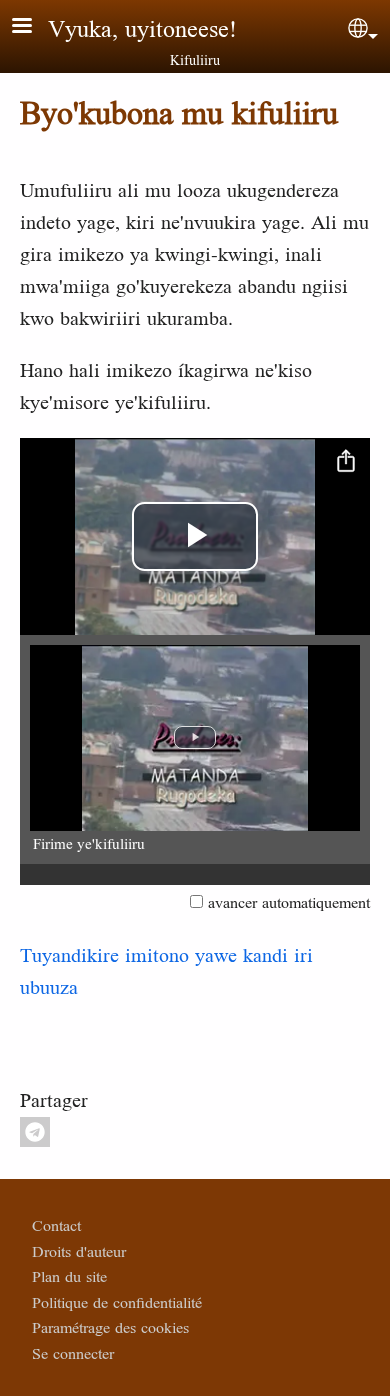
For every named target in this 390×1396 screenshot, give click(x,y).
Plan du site (69, 1276)
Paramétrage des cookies (110, 1327)
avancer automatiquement (289, 902)
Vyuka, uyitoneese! (142, 28)
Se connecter (73, 1353)
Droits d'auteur (79, 1251)
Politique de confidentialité (117, 1302)
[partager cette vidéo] (346, 462)
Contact (56, 1225)
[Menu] (34, 27)
